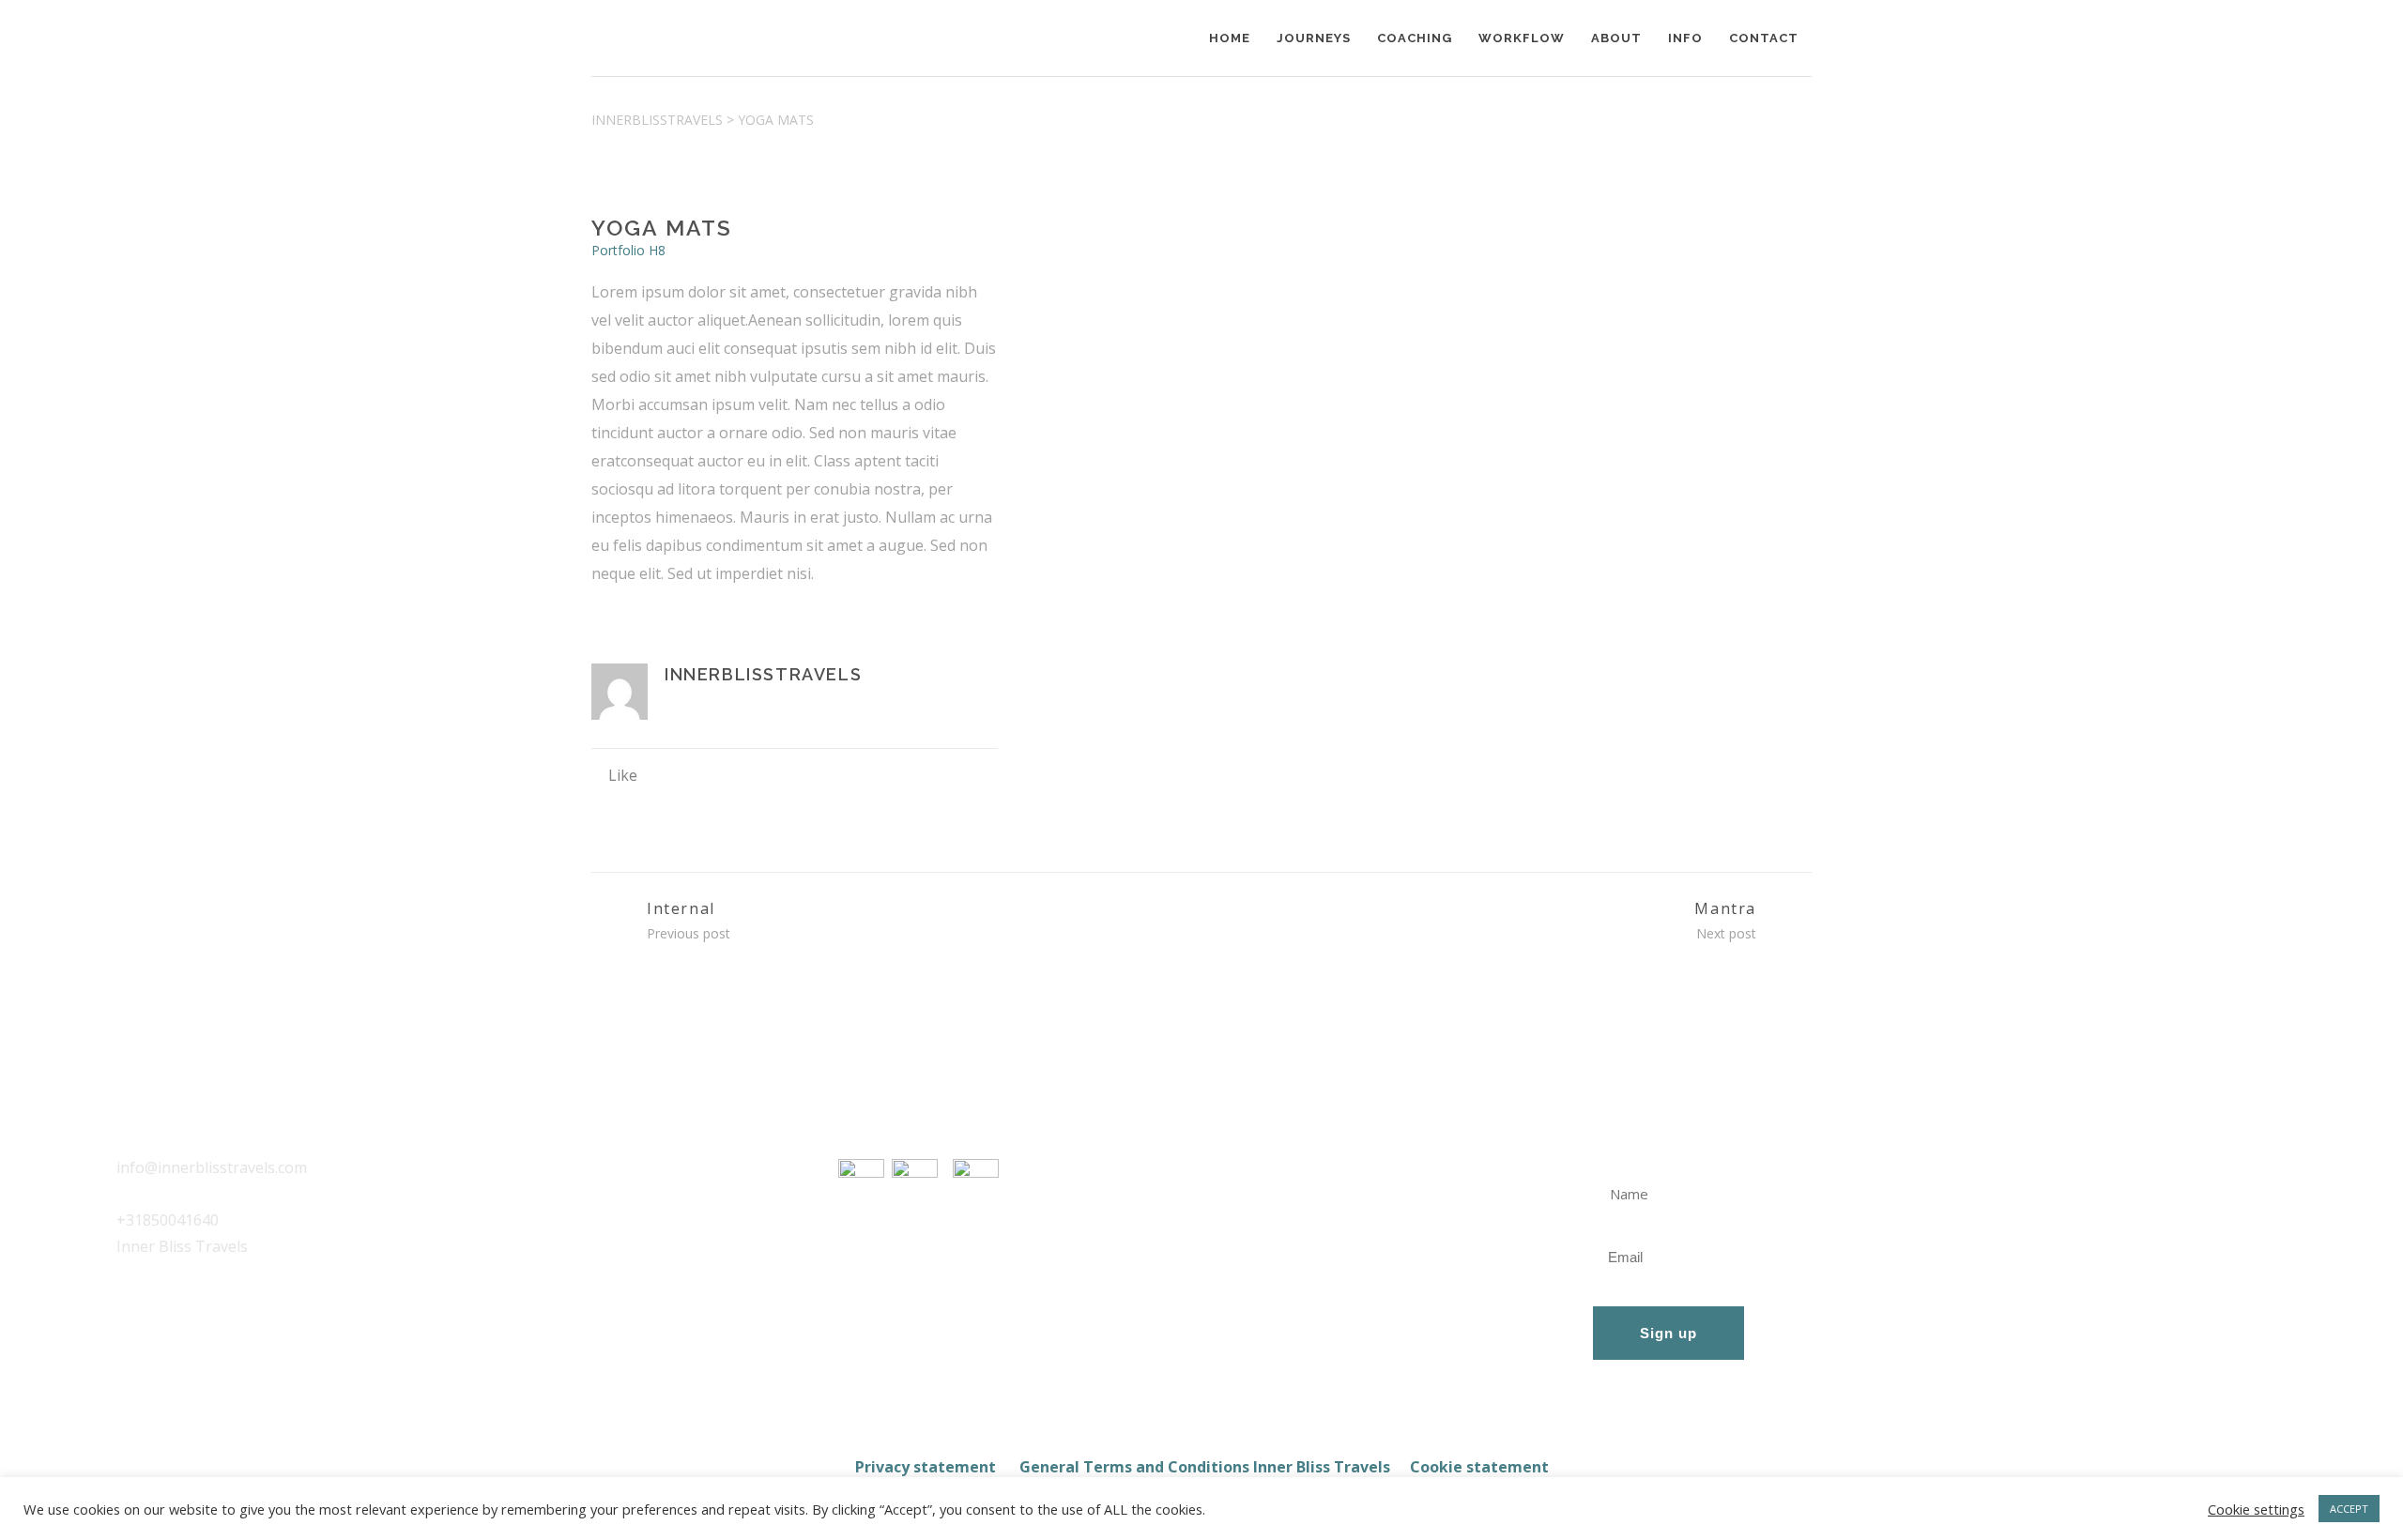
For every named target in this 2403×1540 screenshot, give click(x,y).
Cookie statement (1479, 1467)
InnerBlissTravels (657, 120)
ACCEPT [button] (2349, 1509)
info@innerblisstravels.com (212, 1167)
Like (623, 775)
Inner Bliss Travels (182, 1246)
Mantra (1725, 908)
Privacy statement (927, 1467)
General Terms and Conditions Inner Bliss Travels (1205, 1467)
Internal (681, 908)
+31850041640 (168, 1220)
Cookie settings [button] (2256, 1509)
